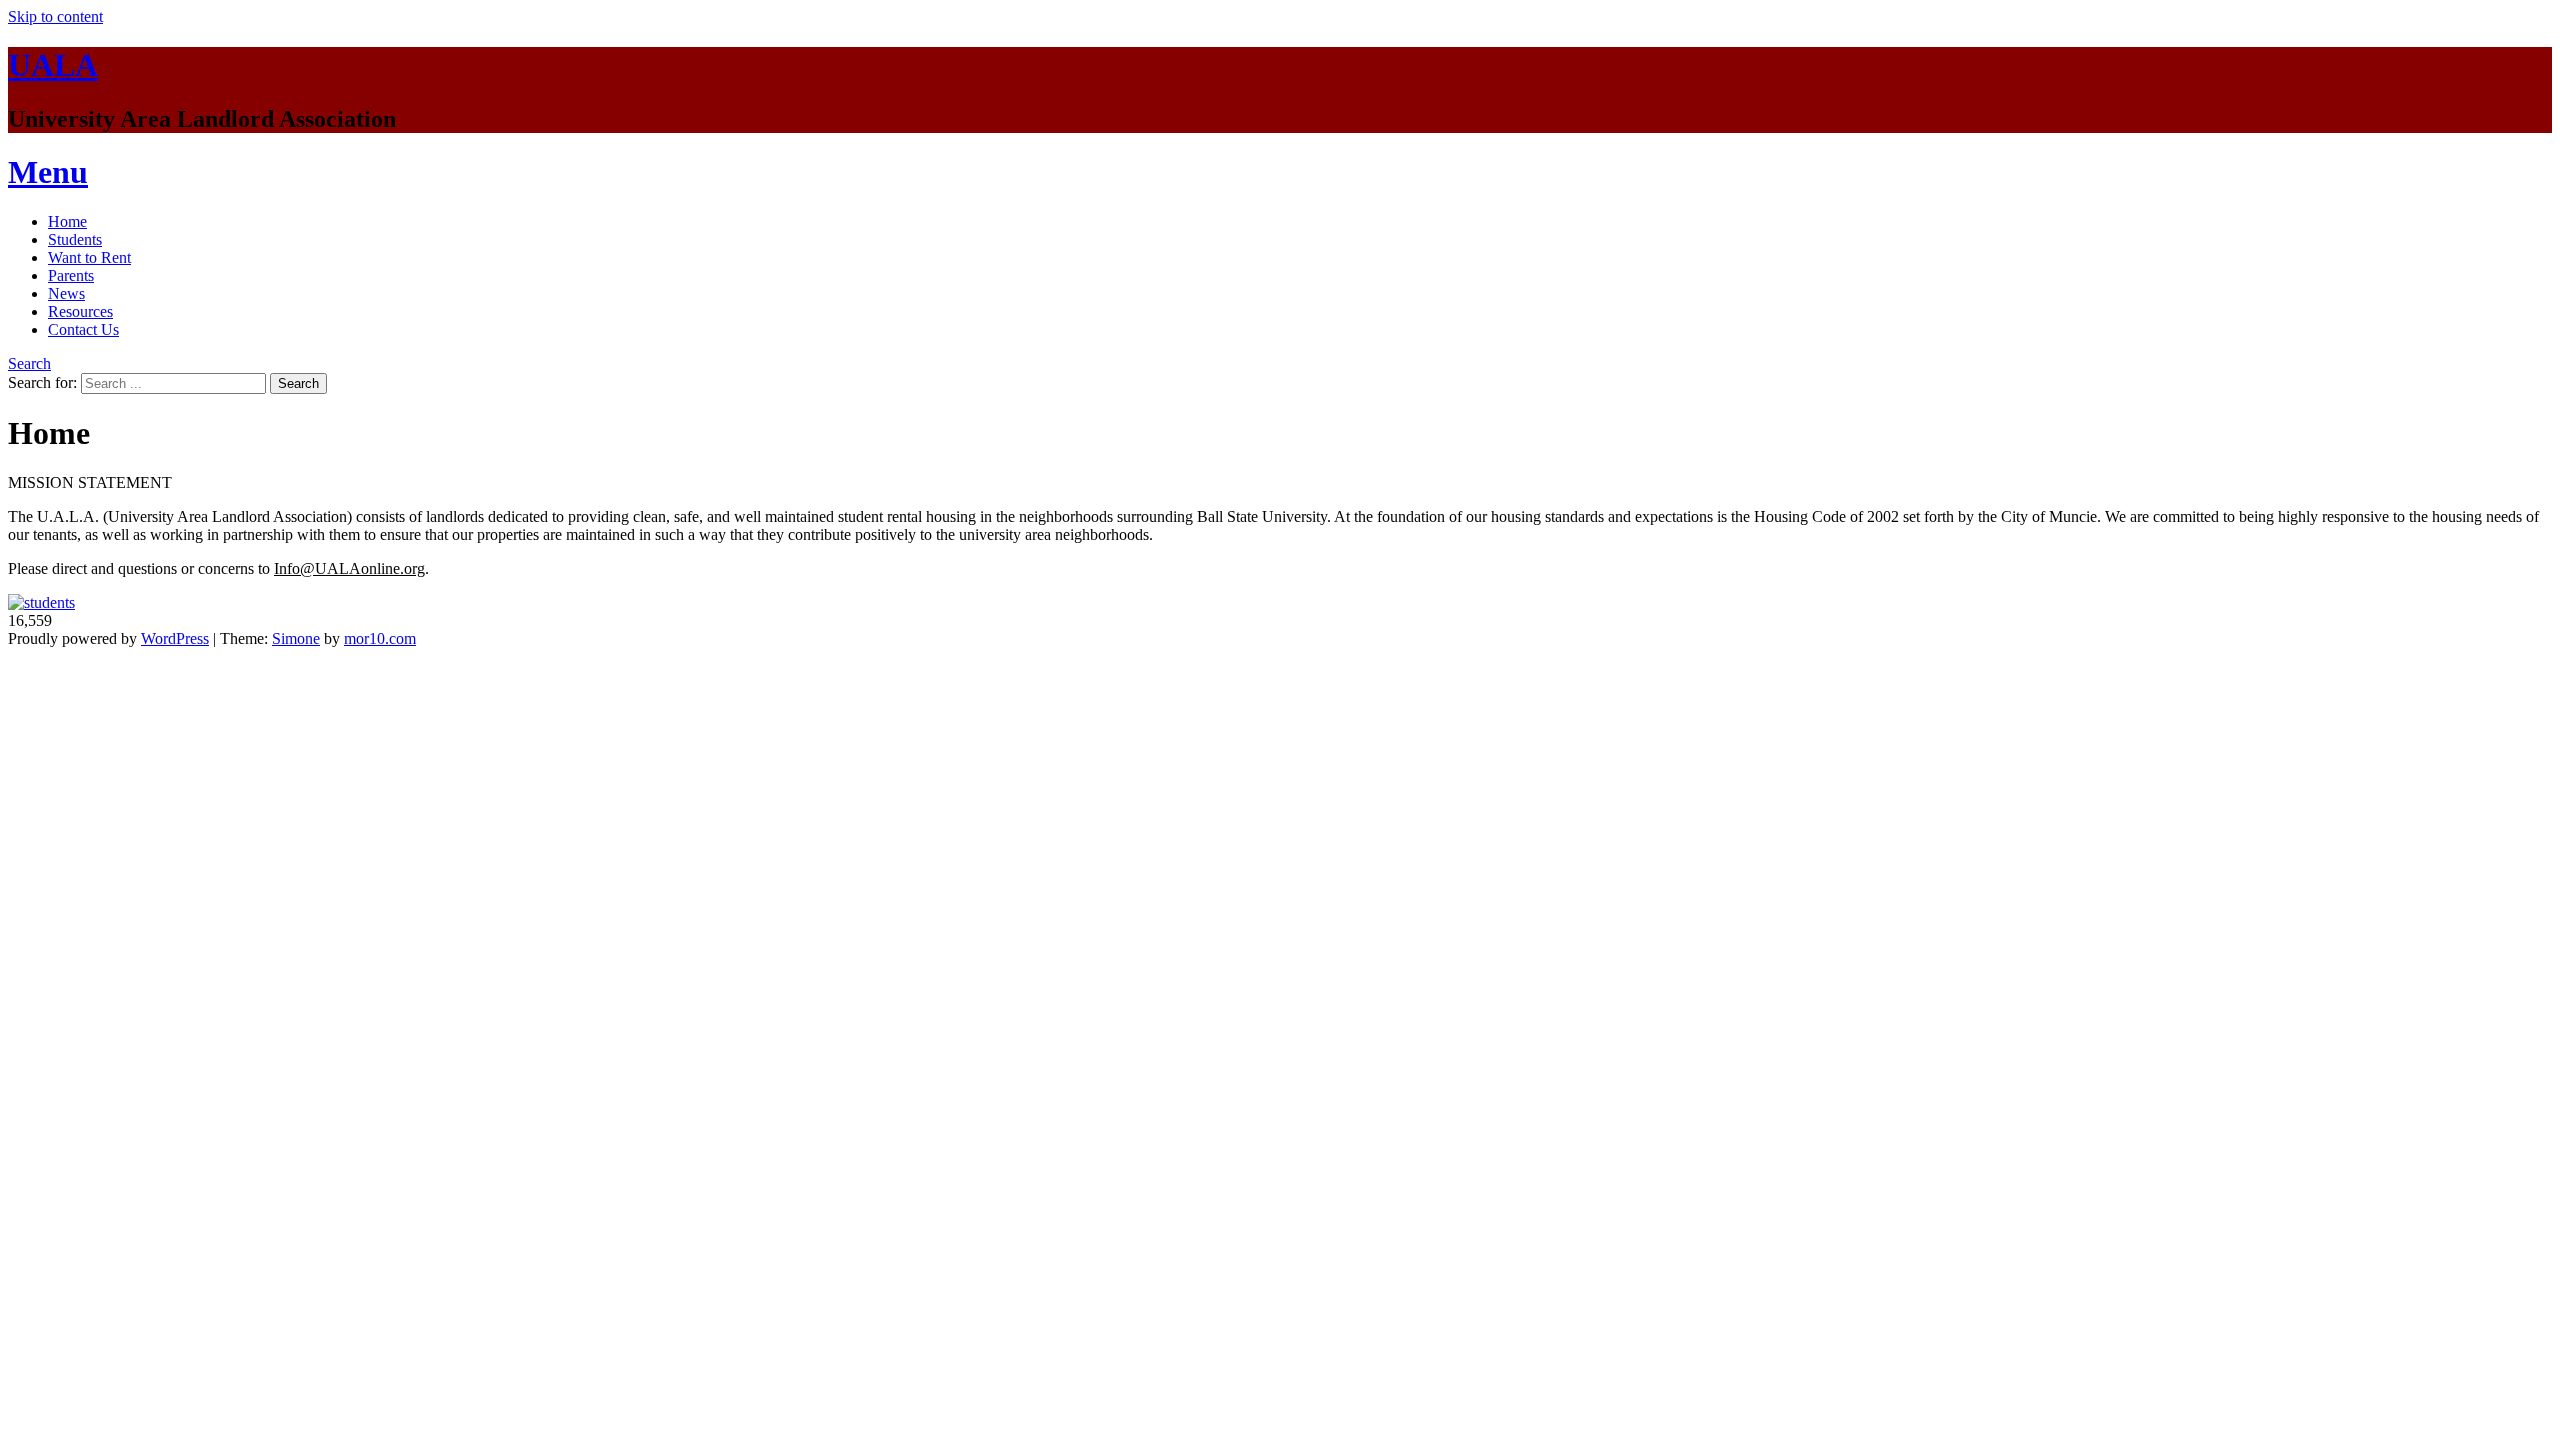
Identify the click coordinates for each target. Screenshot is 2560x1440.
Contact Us (83, 329)
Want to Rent (89, 257)
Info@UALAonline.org (349, 568)
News (66, 293)
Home (67, 221)
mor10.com (380, 638)
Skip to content (55, 16)
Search (29, 363)
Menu (48, 172)
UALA (53, 65)
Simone (296, 638)
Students (75, 239)
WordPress (175, 638)
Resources (80, 311)
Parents (71, 275)
